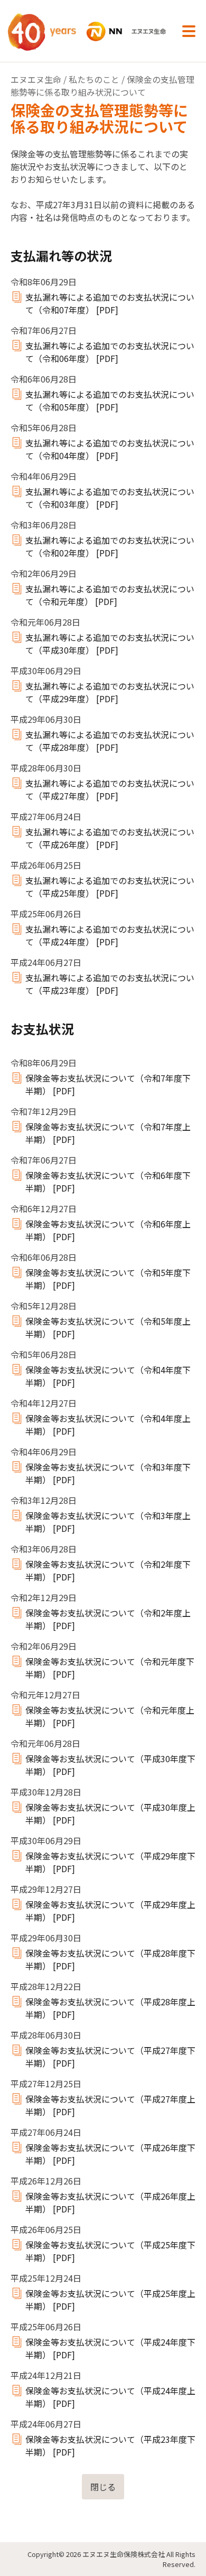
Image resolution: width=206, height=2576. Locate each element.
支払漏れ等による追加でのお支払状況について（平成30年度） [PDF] (110, 644)
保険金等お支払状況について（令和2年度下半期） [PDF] (108, 1570)
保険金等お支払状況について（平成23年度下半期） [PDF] (110, 2445)
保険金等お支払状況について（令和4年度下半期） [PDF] (108, 1376)
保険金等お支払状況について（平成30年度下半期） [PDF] (110, 1765)
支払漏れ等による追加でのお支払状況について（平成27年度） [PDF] (110, 789)
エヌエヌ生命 (36, 79)
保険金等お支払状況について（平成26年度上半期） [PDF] (110, 2202)
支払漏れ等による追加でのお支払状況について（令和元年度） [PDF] (110, 595)
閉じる (103, 2487)
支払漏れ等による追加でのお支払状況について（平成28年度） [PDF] (110, 741)
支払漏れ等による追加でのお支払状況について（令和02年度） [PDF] (110, 546)
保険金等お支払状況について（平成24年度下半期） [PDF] (110, 2348)
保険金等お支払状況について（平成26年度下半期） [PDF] (110, 2154)
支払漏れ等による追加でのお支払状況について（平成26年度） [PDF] (110, 838)
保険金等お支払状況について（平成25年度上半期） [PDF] (110, 2300)
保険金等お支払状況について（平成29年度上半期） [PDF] (110, 1911)
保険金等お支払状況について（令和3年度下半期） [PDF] (108, 1473)
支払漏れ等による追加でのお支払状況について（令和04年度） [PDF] (110, 449)
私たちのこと (94, 79)
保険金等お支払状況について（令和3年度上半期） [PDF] (108, 1522)
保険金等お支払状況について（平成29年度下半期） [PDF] (110, 1862)
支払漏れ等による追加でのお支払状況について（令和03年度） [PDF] (110, 498)
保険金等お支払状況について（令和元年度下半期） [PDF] (110, 1668)
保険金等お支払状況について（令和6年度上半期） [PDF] (108, 1230)
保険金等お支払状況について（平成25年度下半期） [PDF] (110, 2251)
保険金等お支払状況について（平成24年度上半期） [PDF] (110, 2397)
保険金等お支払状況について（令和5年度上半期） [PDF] (108, 1327)
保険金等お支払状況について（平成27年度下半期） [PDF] (110, 2057)
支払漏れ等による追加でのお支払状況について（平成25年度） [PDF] (110, 887)
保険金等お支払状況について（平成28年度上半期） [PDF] (110, 2008)
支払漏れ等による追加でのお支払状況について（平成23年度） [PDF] (110, 984)
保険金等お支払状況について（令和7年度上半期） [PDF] (108, 1133)
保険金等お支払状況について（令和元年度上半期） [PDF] (110, 1716)
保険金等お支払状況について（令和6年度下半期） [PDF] (108, 1182)
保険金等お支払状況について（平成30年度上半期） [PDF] (110, 1814)
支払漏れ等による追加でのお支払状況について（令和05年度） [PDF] (110, 401)
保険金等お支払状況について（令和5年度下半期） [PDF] (108, 1279)
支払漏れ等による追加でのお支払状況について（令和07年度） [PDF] (110, 303)
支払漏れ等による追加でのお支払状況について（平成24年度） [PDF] (110, 935)
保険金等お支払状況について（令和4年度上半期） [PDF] (108, 1425)
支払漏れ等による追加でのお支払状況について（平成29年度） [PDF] (110, 692)
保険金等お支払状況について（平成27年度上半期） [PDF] (110, 2105)
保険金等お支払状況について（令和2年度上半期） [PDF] (108, 1619)
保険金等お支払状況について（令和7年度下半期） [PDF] (108, 1084)
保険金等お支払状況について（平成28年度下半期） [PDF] (110, 1959)
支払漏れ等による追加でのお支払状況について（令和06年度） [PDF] (110, 352)
